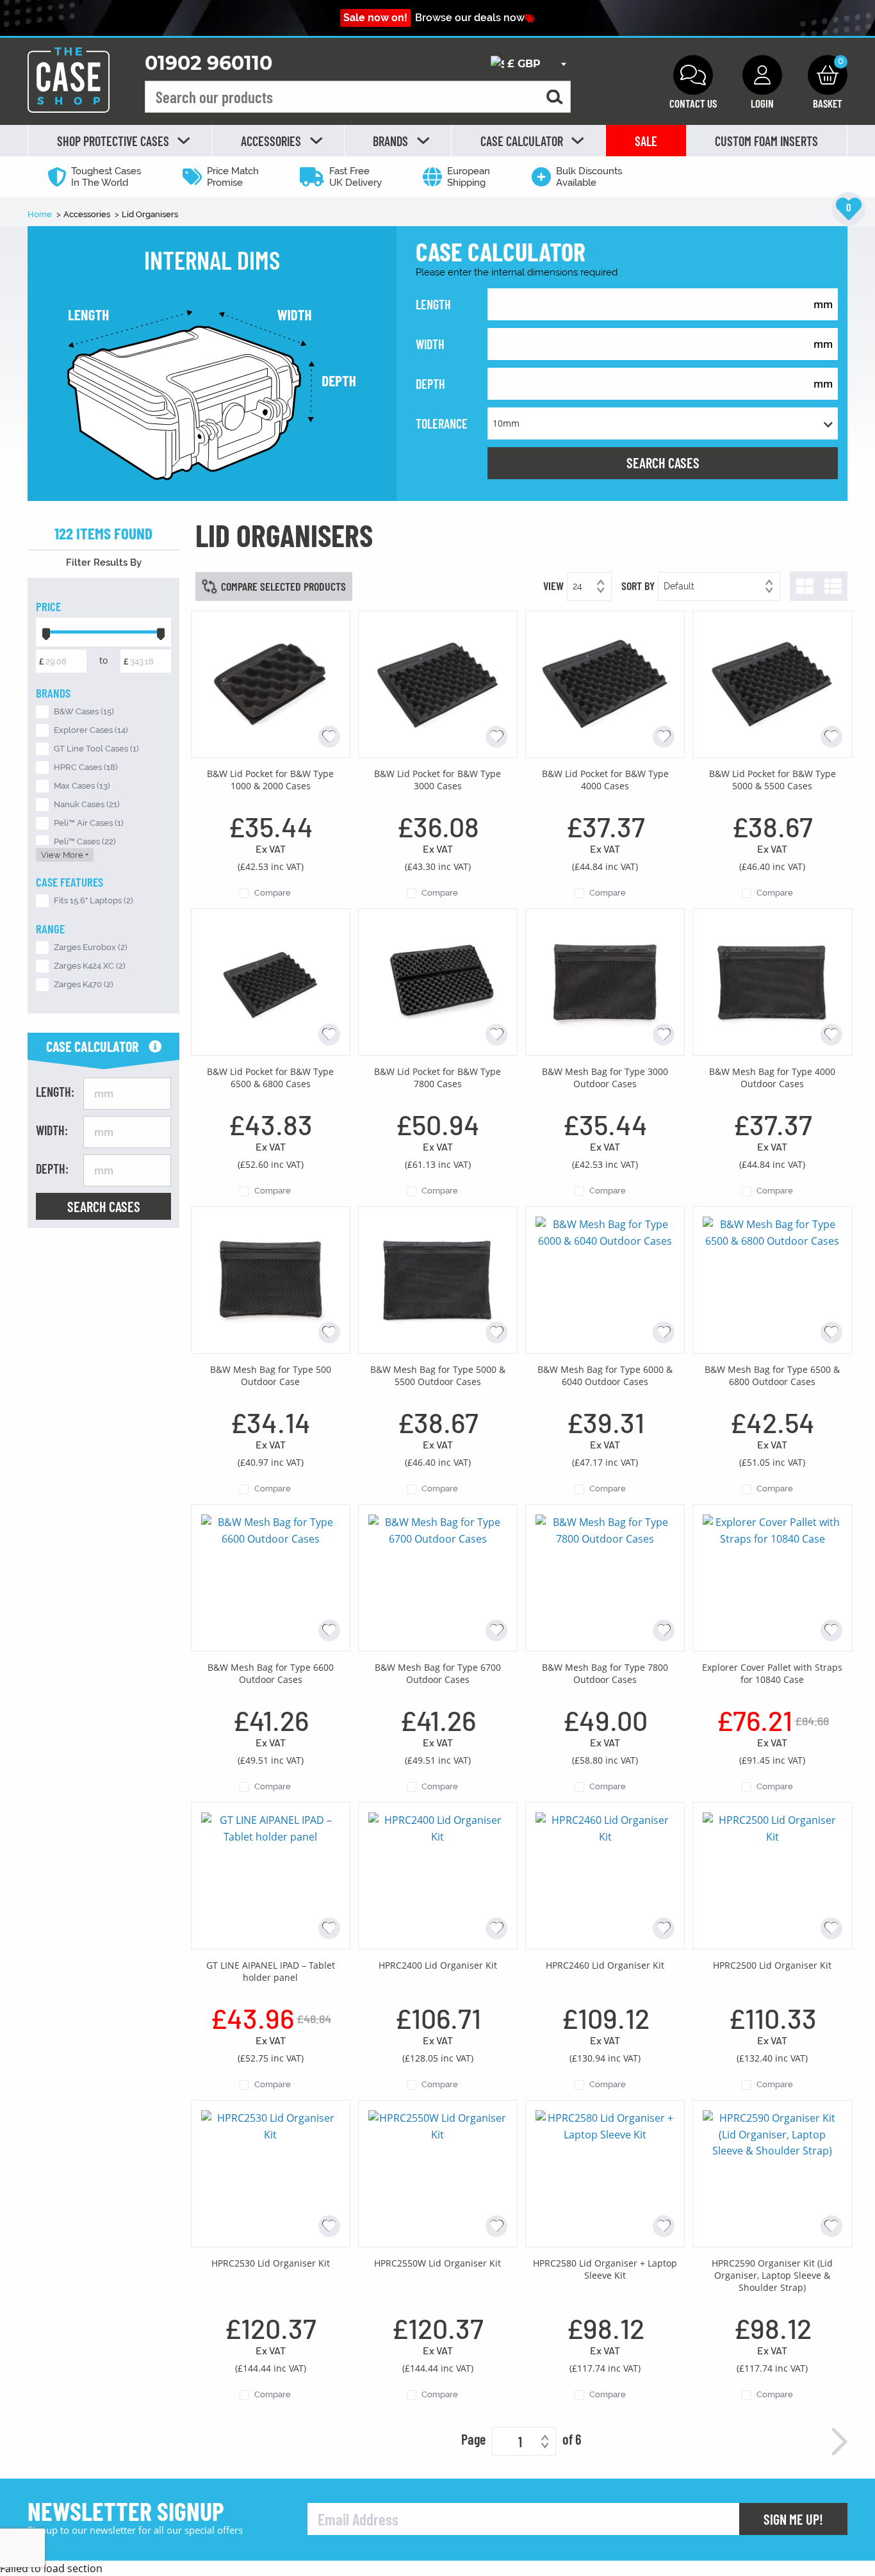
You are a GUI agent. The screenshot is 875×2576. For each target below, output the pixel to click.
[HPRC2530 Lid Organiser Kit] (271, 2172)
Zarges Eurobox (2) (91, 947)
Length (433, 304)
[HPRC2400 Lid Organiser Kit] (438, 1875)
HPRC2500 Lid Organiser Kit (772, 1965)
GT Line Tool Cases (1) (96, 749)
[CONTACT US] (693, 75)
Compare (273, 893)
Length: (55, 1092)
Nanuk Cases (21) (87, 804)
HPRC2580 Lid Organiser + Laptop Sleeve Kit (605, 2269)
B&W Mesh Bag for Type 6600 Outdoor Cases (271, 1673)
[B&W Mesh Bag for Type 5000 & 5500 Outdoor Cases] (438, 1279)
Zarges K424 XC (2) (90, 966)
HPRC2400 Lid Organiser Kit (438, 1965)
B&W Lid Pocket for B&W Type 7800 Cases (437, 1078)
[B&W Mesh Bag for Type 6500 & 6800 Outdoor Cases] (772, 1279)
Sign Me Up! (793, 2519)
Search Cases (663, 463)
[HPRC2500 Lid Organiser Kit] (772, 1875)
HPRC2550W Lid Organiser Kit (437, 2263)
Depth (430, 384)
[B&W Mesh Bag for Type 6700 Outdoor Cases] (438, 1577)
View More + (65, 855)
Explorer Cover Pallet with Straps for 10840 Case (772, 1673)
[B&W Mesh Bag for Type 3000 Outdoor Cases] (605, 981)
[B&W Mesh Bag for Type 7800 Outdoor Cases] (605, 1577)
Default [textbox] (679, 586)
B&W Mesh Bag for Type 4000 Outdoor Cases (772, 1078)
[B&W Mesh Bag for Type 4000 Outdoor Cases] (772, 981)
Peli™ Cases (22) (85, 841)
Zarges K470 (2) (84, 984)
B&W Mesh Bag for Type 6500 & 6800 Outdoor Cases (772, 1375)
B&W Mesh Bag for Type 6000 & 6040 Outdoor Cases (605, 1375)
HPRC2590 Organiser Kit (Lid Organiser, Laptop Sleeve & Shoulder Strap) (772, 2275)
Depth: (52, 1169)
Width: (52, 1130)
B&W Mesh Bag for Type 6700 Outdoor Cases (438, 1673)
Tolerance (442, 423)
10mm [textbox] (506, 423)
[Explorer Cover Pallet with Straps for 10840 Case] (772, 1577)
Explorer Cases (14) (91, 730)
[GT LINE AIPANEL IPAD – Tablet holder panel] (271, 1875)
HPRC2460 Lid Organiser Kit (605, 1965)
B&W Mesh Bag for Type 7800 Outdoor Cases (605, 1673)
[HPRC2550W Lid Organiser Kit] (438, 2172)
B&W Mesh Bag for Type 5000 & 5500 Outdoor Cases (438, 1375)
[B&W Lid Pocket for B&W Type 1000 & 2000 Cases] (271, 683)
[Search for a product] (555, 97)
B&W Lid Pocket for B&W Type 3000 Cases (437, 780)
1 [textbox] (520, 2441)
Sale (646, 141)
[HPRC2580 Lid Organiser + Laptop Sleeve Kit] (605, 2172)
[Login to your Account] (762, 75)
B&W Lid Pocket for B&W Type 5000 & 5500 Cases (773, 780)
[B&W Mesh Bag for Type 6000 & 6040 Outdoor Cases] (605, 1279)
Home (41, 214)
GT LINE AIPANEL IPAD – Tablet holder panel (271, 1971)
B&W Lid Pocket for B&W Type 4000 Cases (605, 780)
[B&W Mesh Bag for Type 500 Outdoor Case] (271, 1279)
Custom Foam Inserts (766, 141)
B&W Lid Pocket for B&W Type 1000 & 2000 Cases (270, 780)
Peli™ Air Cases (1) (89, 823)
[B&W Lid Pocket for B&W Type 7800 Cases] (438, 981)
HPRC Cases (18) (86, 767)
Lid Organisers (150, 214)
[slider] (46, 632)
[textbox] (528, 64)
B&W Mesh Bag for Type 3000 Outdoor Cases (605, 1078)
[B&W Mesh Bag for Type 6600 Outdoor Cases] (271, 1577)
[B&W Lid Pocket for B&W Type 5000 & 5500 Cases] (772, 683)
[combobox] (528, 64)
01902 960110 (209, 63)
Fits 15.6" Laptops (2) (94, 900)
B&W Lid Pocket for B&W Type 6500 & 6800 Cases (270, 1078)
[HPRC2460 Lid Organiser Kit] (605, 1875)
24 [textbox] (577, 586)
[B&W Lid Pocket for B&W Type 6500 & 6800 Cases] (271, 981)
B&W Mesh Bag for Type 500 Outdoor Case (271, 1375)
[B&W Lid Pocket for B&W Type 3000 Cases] (438, 683)
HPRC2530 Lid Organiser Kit (271, 2263)
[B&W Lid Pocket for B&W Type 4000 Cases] (605, 683)
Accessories (88, 214)
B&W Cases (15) (84, 711)
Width (430, 344)
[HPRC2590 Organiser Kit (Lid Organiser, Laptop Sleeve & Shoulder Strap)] (772, 2172)
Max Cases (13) (82, 786)
